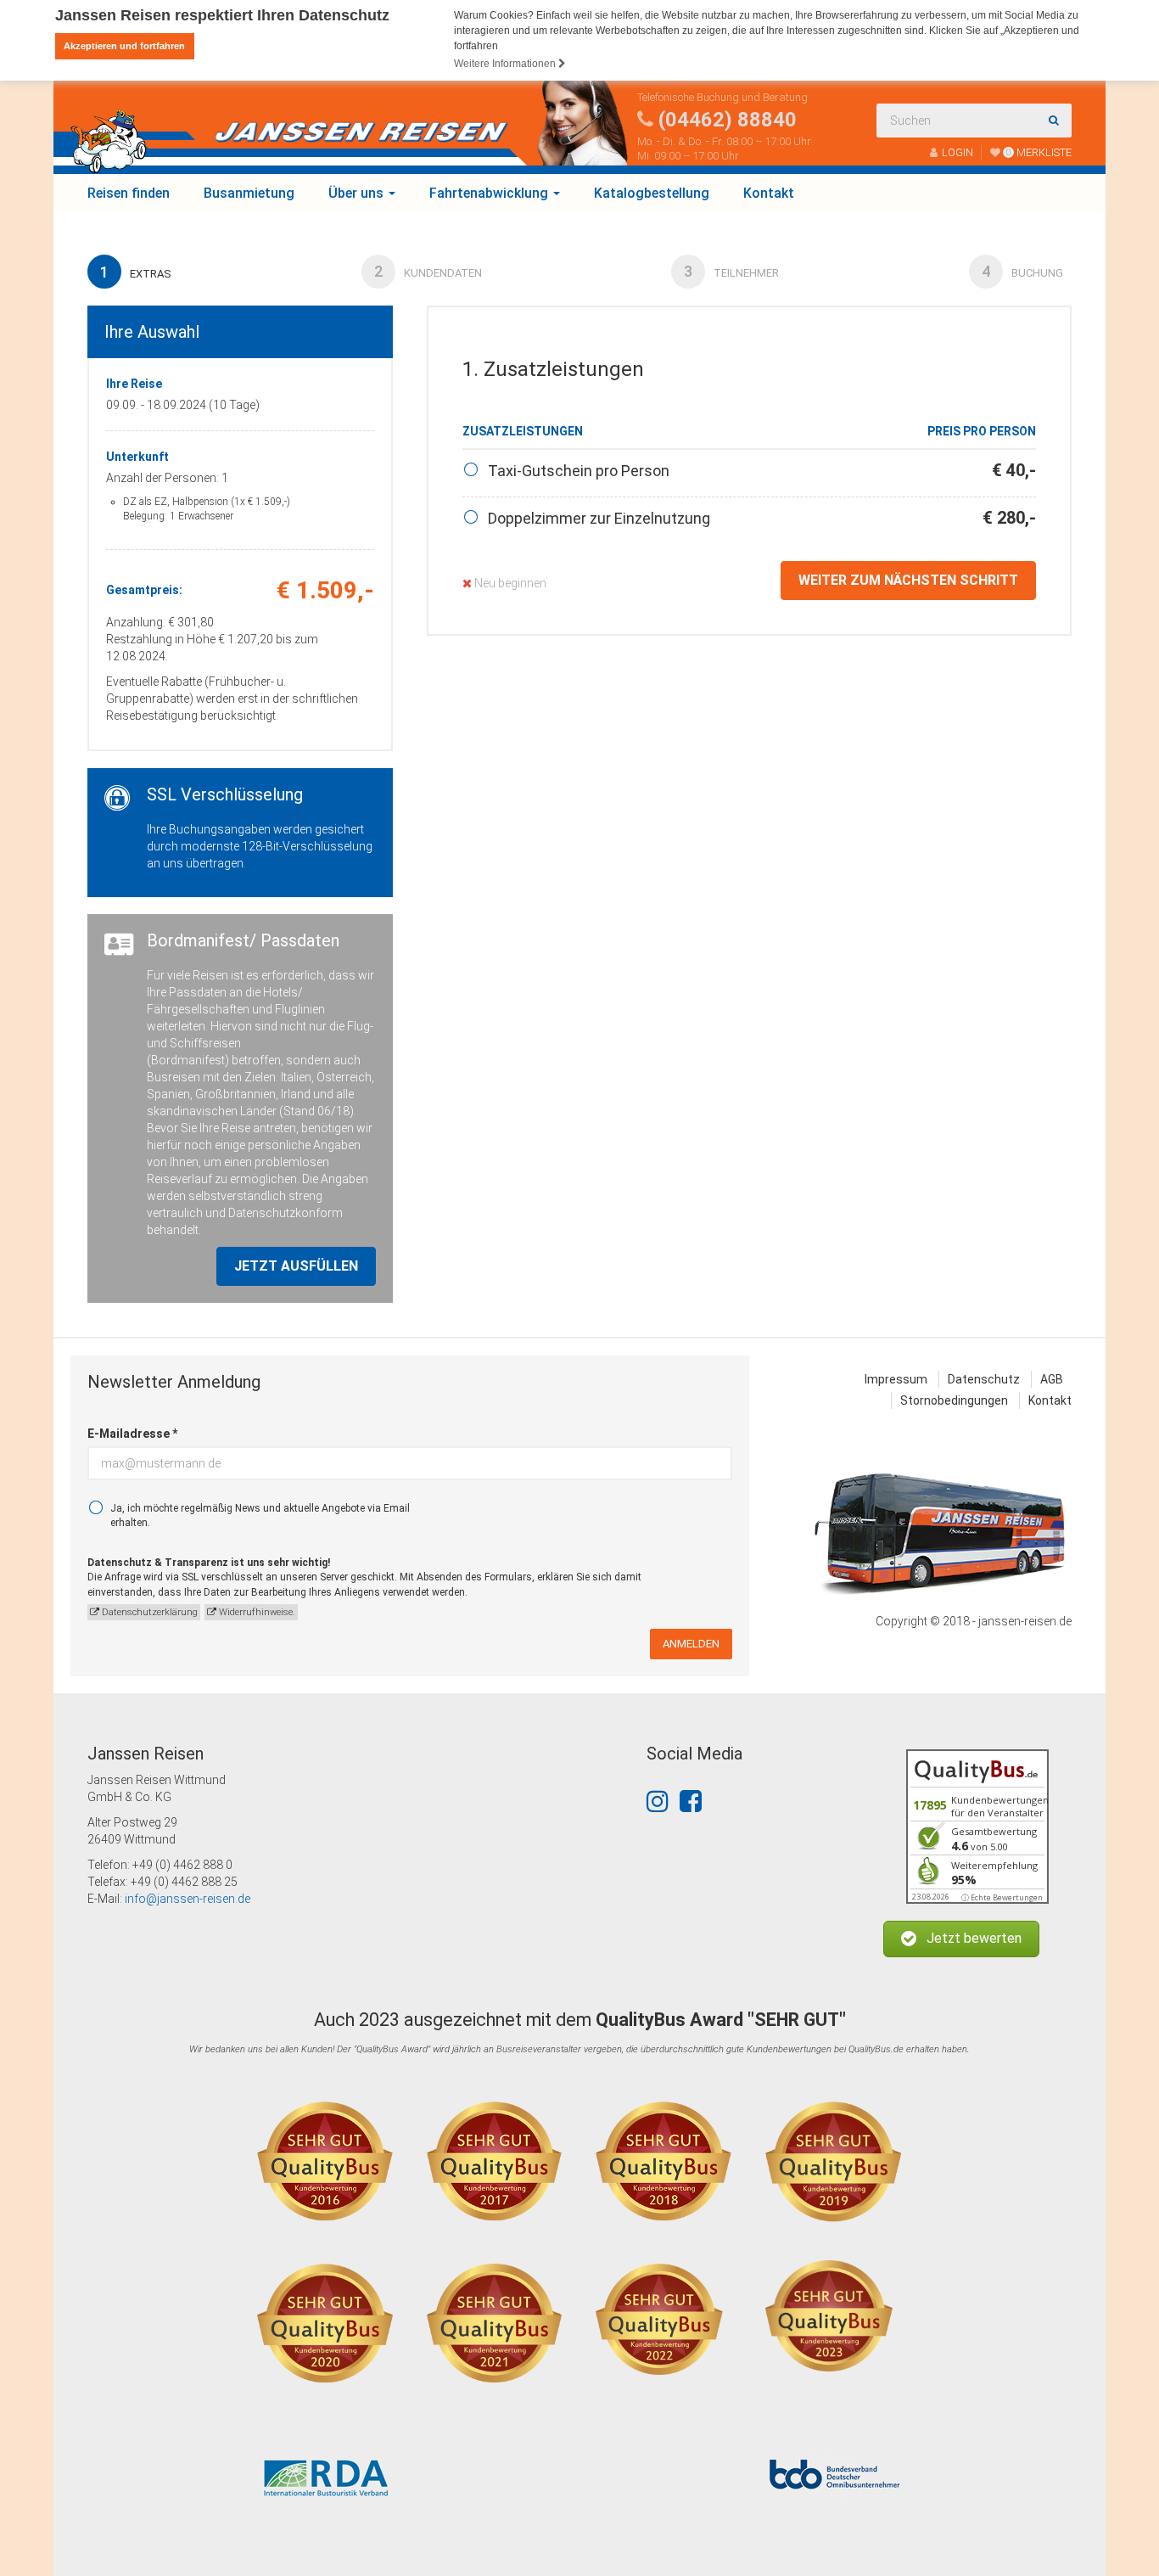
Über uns (358, 193)
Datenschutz (984, 1379)
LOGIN (957, 152)
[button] (961, 1939)
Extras (136, 272)
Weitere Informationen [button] (506, 64)
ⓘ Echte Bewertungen (1002, 1897)
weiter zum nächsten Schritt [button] (908, 580)
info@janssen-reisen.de (188, 1899)
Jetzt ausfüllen (296, 1266)
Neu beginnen (509, 583)
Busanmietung (249, 193)
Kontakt (769, 193)
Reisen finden (129, 193)
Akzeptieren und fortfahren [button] (124, 46)
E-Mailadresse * (132, 1434)
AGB (1052, 1379)
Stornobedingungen (954, 1400)
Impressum (896, 1379)
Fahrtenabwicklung (490, 193)
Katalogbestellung (652, 193)
